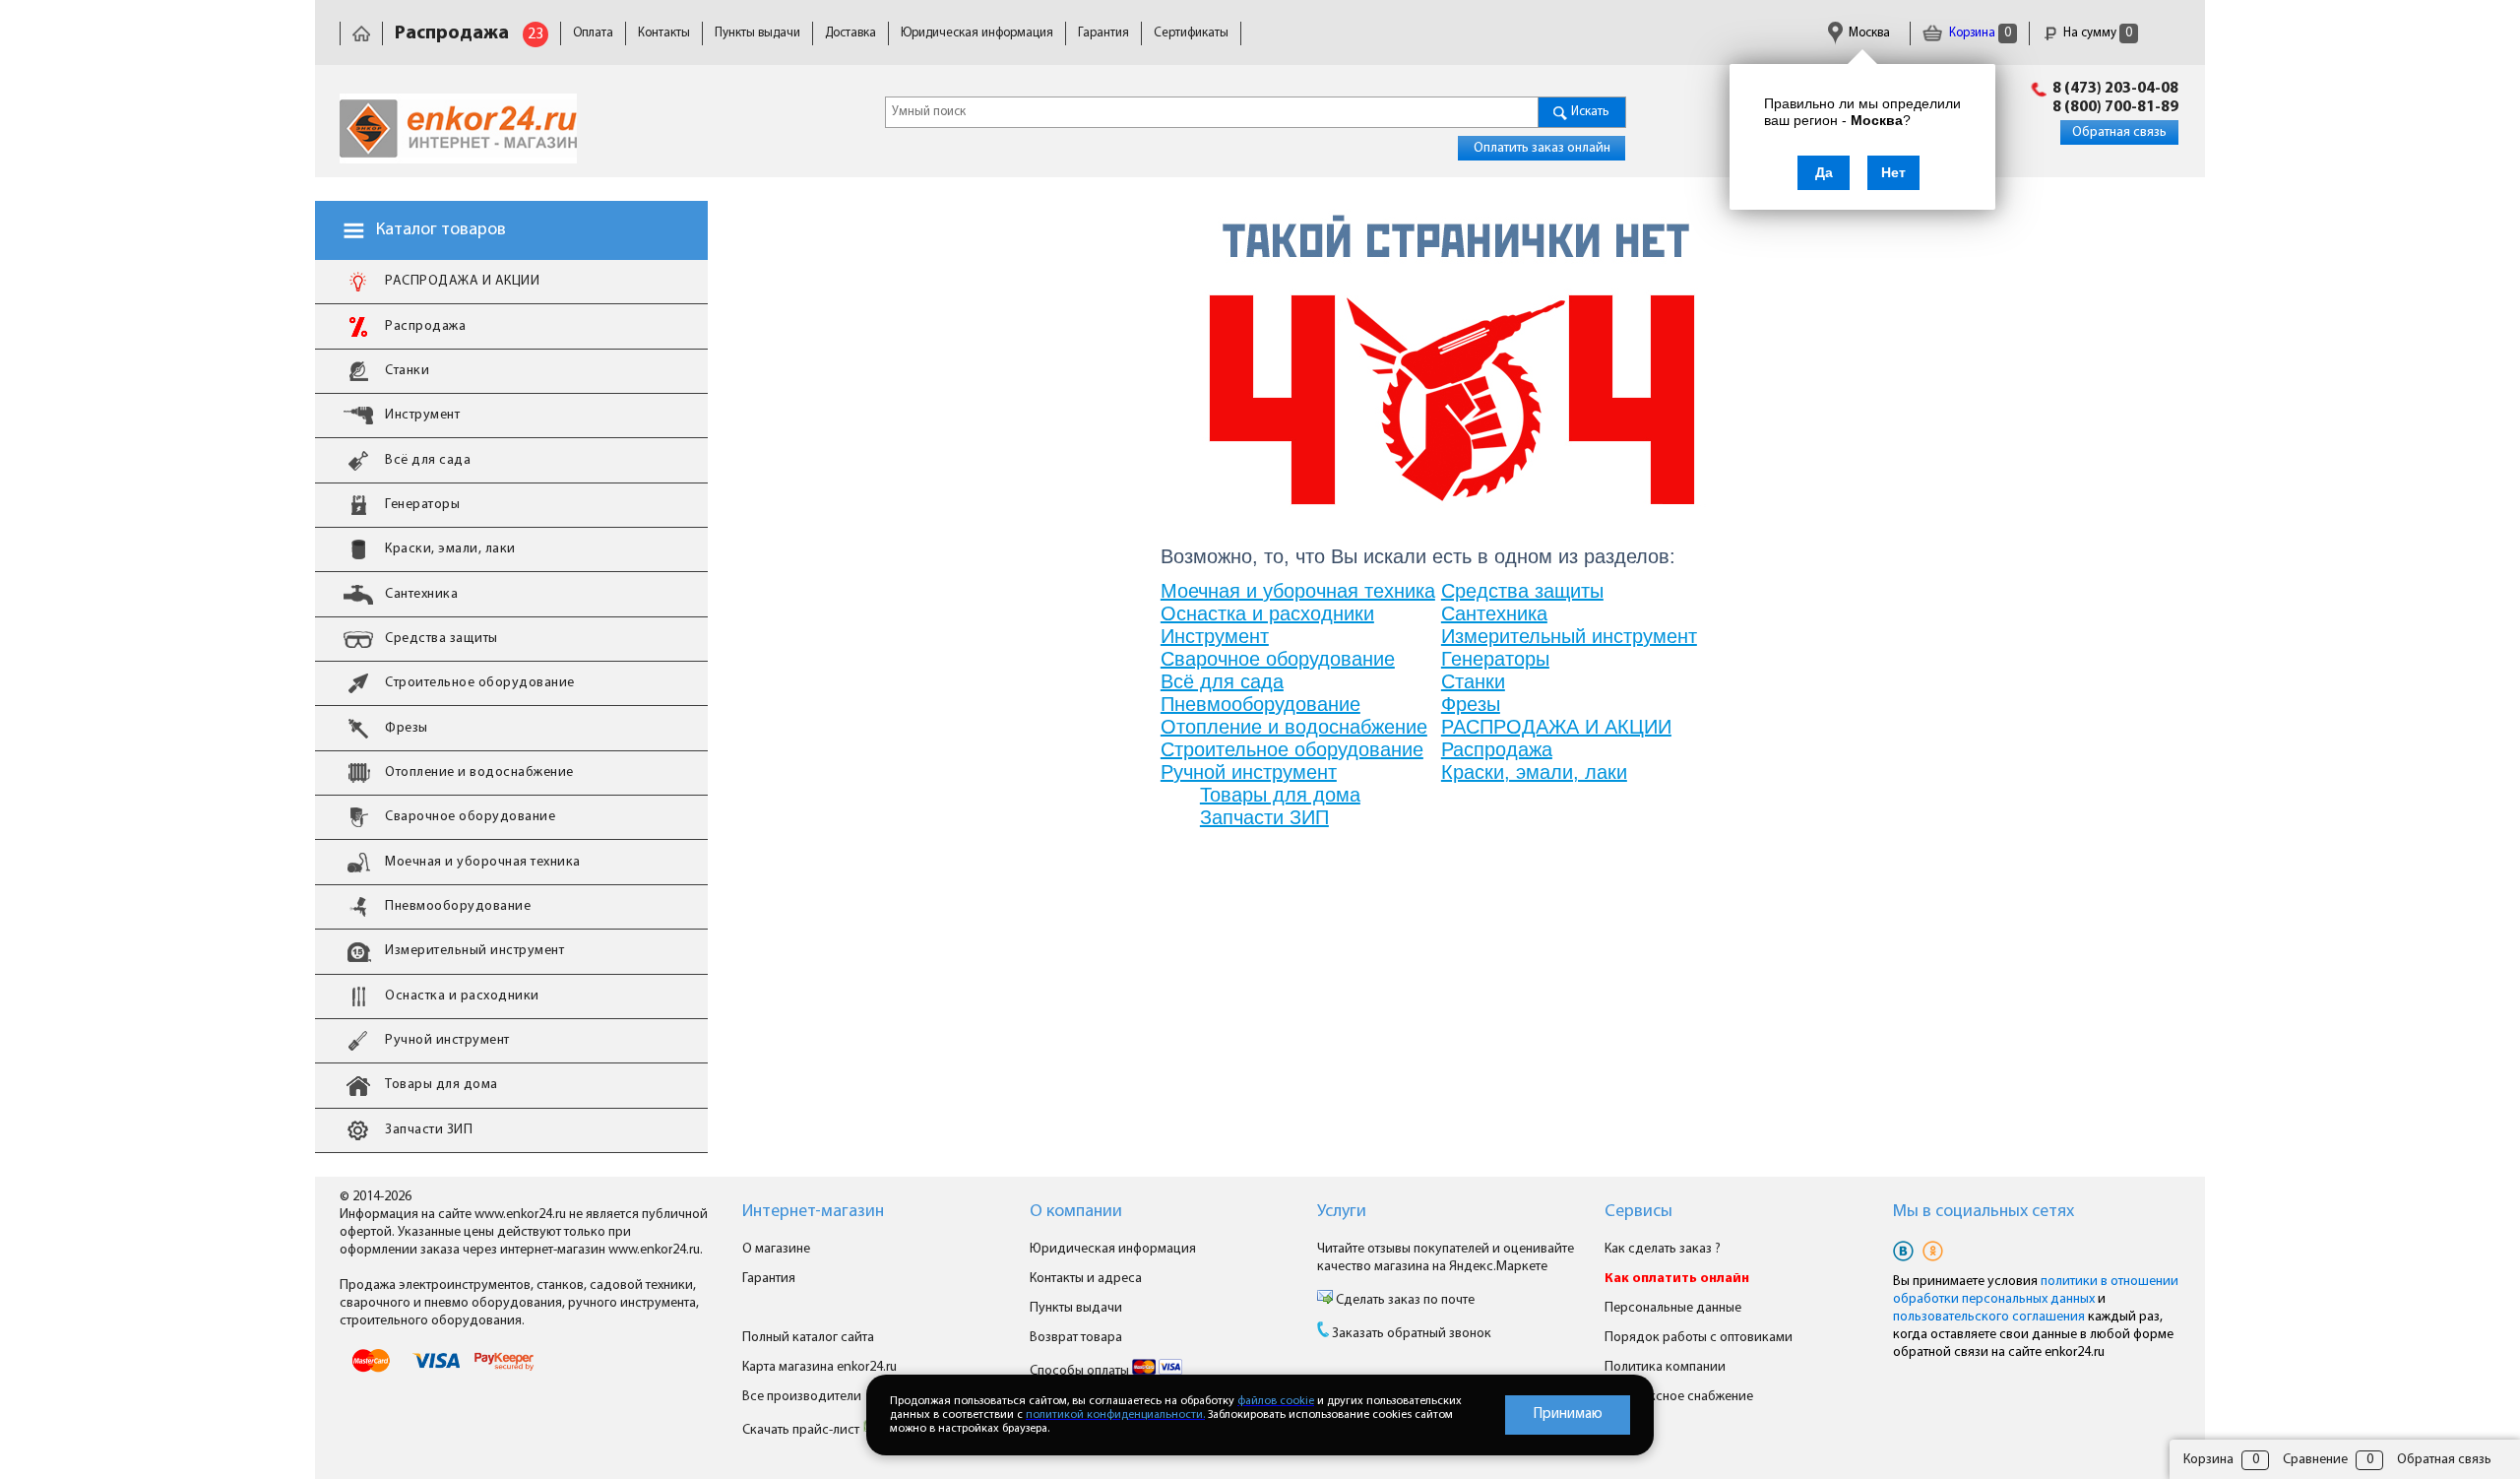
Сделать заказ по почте (1404, 1300)
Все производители (802, 1397)
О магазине (776, 1249)
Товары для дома (1280, 795)
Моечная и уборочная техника (1298, 591)
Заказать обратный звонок (1412, 1334)
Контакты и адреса (1086, 1279)
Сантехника (1494, 613)
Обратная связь (2119, 132)
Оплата (593, 33)
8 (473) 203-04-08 (2115, 89)
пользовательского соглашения (1989, 1317)
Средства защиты (1522, 591)
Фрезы (1471, 704)
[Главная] (361, 33)
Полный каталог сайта (808, 1338)
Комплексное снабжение (1679, 1397)
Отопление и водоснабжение (1294, 727)
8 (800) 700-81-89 (2115, 107)
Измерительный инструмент (1569, 636)
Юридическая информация (977, 33)
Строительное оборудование (1292, 749)
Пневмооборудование (1260, 704)
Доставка (850, 33)
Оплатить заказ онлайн (1542, 148)
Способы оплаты (1081, 1371)
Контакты (664, 33)
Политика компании (1665, 1367)
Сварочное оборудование (1278, 659)
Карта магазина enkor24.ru (819, 1367)
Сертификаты (1191, 33)
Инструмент (1215, 636)
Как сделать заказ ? (1663, 1249)
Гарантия (1103, 33)
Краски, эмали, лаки (1534, 772)
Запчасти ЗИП (1264, 817)
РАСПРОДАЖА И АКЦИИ (1556, 727)
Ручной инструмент (1249, 772)
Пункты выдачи (757, 33)
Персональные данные (1673, 1308)
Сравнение (2315, 1460)
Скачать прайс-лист (802, 1430)
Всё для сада (1222, 681)
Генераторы (1495, 659)
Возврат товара (1076, 1338)
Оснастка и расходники (1267, 613)
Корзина (1979, 33)
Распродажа (1497, 749)
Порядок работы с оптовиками (1699, 1338)
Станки (1473, 681)
